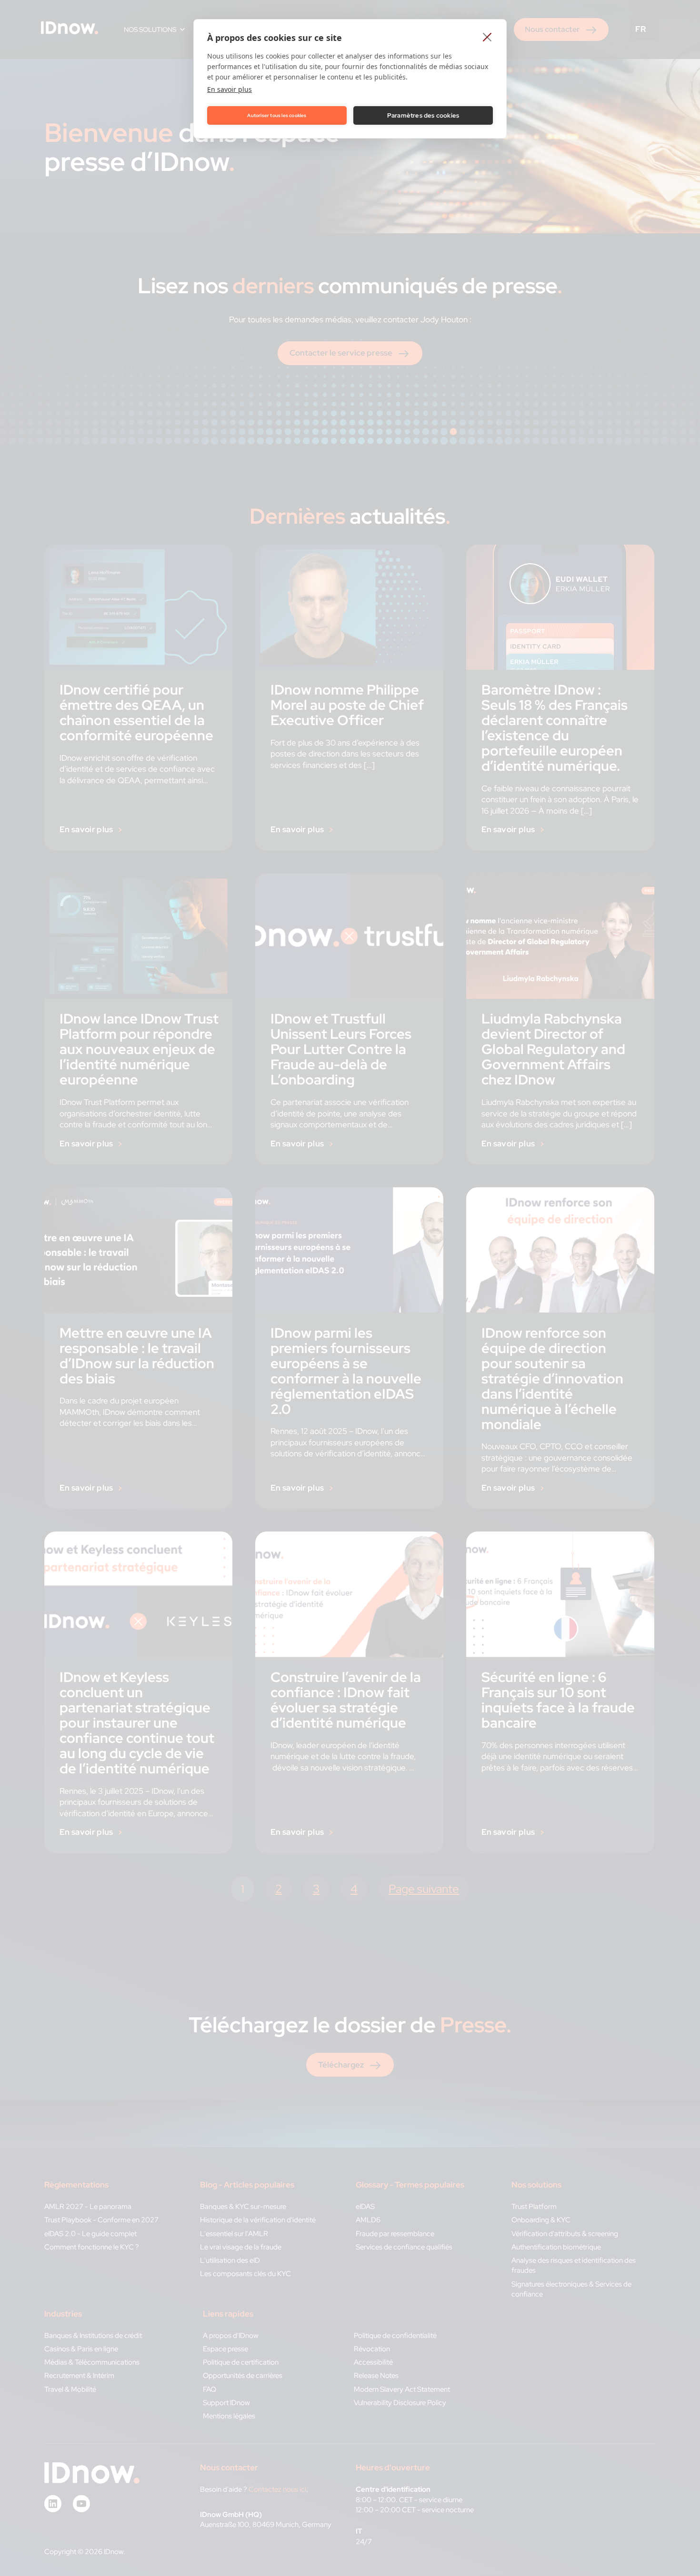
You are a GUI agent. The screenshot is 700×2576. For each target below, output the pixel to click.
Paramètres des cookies (423, 115)
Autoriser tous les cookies (277, 115)
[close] (487, 37)
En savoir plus (230, 89)
